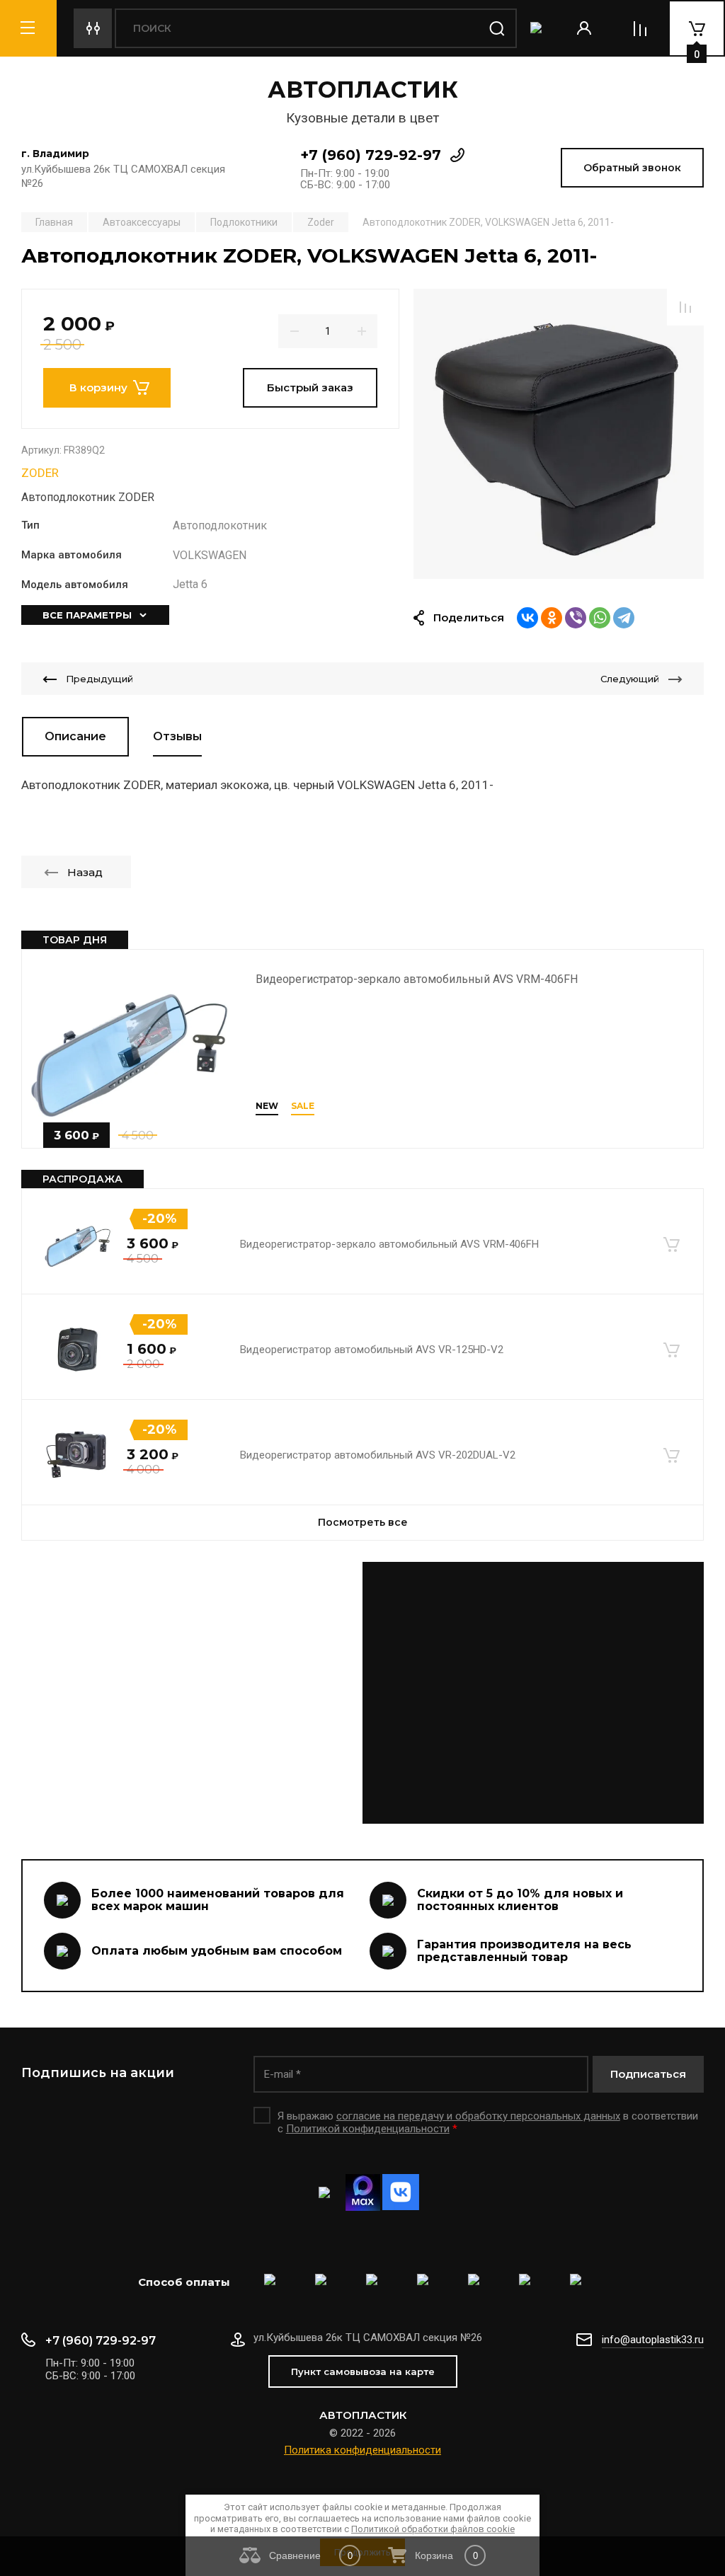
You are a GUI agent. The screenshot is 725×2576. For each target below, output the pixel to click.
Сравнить (685, 307)
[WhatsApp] (600, 618)
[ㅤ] (362, 1693)
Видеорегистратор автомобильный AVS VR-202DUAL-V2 (378, 1455)
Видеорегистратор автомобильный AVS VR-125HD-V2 (372, 1350)
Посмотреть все (363, 1522)
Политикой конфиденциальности (368, 2129)
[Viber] (576, 618)
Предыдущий (99, 679)
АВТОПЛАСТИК (363, 90)
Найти (497, 28)
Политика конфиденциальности (362, 2450)
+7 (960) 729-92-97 (371, 155)
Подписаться (648, 2074)
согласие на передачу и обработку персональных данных (478, 2116)
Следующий (630, 679)
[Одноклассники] (552, 618)
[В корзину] (671, 1244)
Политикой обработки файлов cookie (433, 2529)
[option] (559, 434)
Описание (75, 736)
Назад (85, 872)
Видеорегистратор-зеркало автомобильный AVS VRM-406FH (417, 979)
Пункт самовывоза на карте (363, 2371)
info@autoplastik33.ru (653, 2340)
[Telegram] (624, 618)
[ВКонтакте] (527, 618)
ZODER (40, 473)
